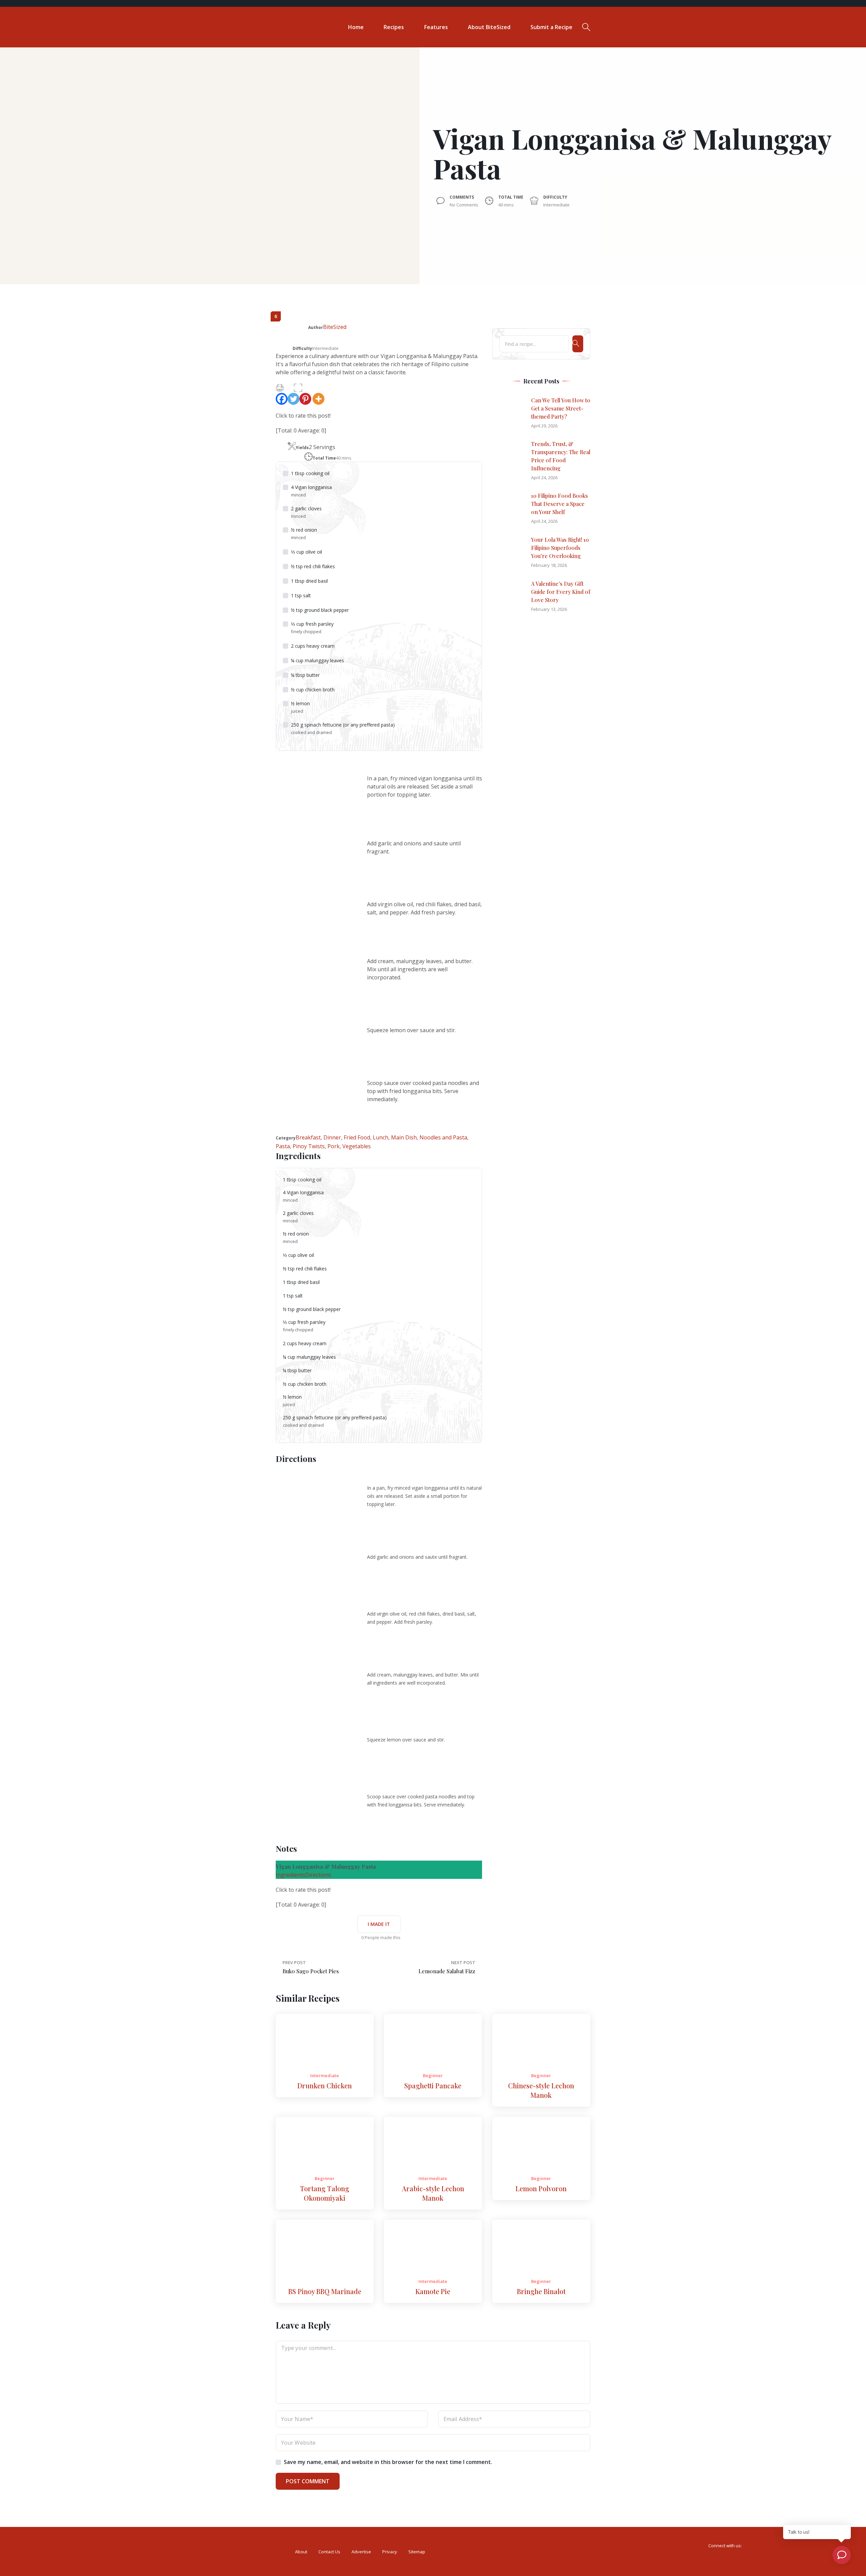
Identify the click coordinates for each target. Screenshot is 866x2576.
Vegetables (357, 1146)
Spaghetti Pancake (433, 2085)
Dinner (332, 1137)
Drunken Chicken (325, 2085)
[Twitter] (293, 399)
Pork (334, 1146)
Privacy (390, 2552)
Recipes (394, 27)
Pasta (283, 1146)
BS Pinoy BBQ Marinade (325, 2291)
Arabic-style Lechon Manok (433, 2193)
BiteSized (335, 327)
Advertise (361, 2552)
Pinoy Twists (309, 1146)
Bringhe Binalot (541, 2291)
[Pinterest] (305, 399)
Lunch (381, 1137)
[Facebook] (282, 399)
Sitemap (417, 2552)
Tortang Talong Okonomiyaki (325, 2193)
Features (436, 27)
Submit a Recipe (551, 27)
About (301, 2552)
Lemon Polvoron (541, 2188)
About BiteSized (489, 27)
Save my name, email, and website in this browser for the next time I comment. (388, 2462)
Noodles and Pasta (443, 1137)
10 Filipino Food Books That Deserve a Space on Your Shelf (560, 504)
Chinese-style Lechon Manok (541, 2090)
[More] (318, 399)
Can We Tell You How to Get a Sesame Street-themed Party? (561, 408)
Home (356, 27)
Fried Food (357, 1137)
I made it (379, 1924)
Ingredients (290, 1875)
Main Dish (404, 1137)
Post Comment (308, 2481)
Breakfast (308, 1137)
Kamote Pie (433, 2291)
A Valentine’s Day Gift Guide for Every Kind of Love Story (561, 592)
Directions (318, 1875)
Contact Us (329, 2552)
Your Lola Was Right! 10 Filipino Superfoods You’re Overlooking (560, 548)
